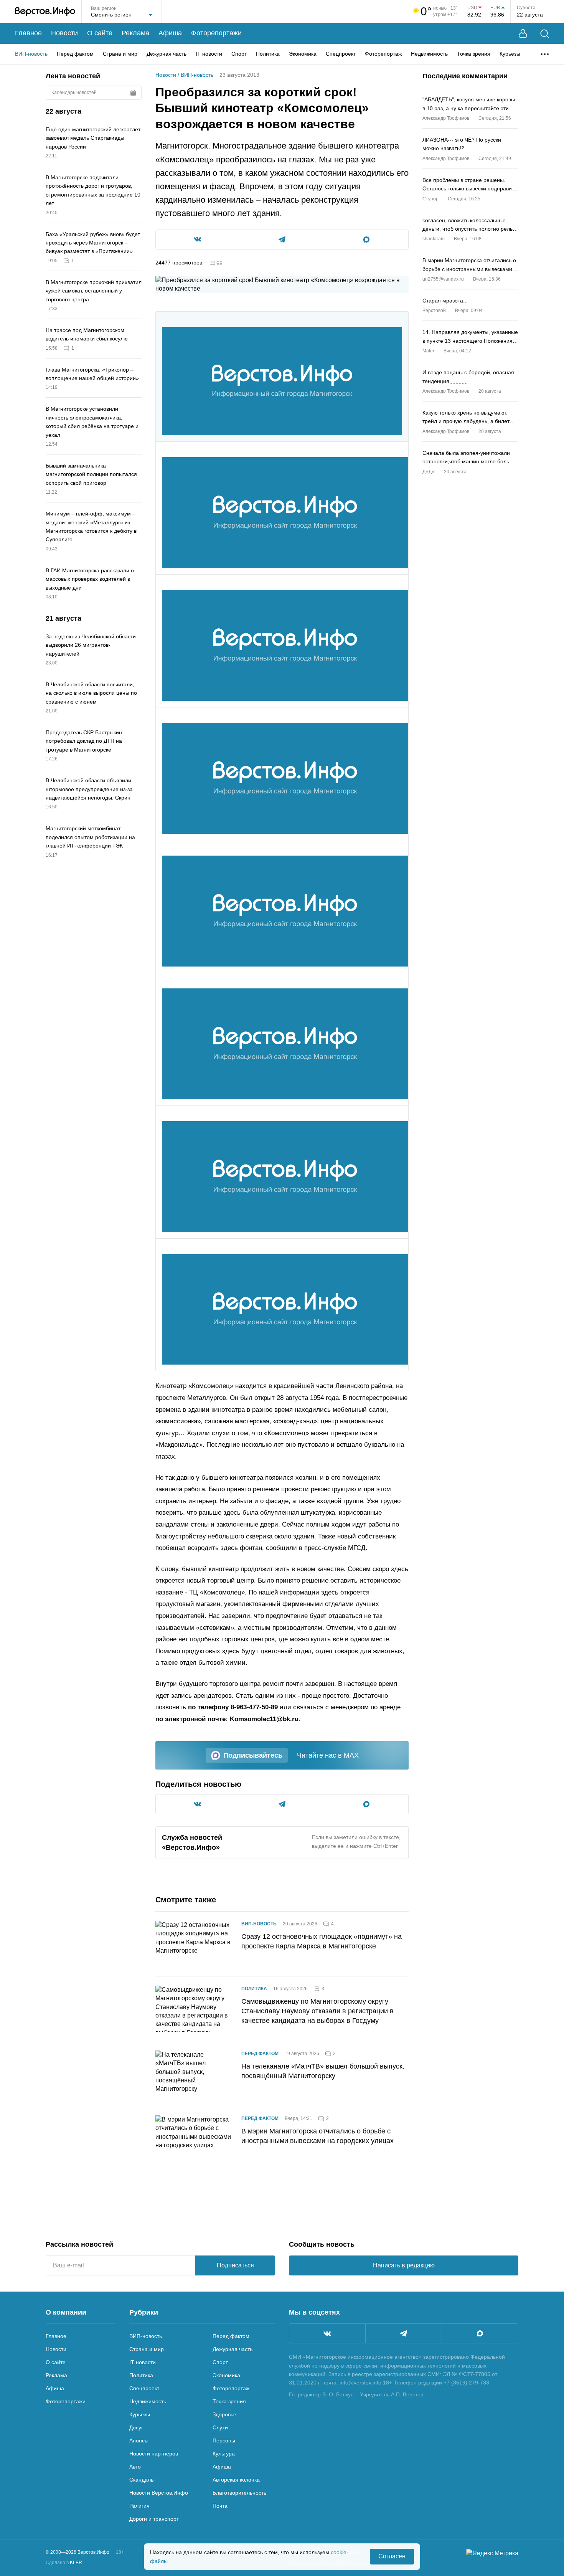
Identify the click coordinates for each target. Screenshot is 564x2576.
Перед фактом (75, 54)
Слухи (220, 2427)
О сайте (100, 33)
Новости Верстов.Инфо (159, 2493)
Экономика (303, 54)
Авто (135, 2467)
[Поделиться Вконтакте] (198, 240)
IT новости (209, 54)
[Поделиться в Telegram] (282, 240)
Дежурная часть (167, 54)
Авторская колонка (236, 2480)
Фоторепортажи (216, 33)
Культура (224, 2454)
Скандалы (142, 2480)
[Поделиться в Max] (366, 240)
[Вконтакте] (327, 2333)
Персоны (224, 2441)
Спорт (239, 54)
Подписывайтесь (253, 1755)
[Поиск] (545, 34)
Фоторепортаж (383, 54)
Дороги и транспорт (154, 2519)
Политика (268, 54)
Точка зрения (474, 54)
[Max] (480, 2333)
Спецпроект (341, 54)
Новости (64, 33)
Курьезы (510, 54)
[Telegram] (404, 2333)
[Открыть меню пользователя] (523, 34)
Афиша (170, 33)
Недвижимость (429, 54)
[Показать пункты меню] (545, 54)
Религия (139, 2506)
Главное (28, 33)
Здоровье (224, 2414)
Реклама (135, 33)
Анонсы (139, 2441)
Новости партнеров (154, 2454)
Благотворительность (239, 2493)
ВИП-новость (31, 54)
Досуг (136, 2427)
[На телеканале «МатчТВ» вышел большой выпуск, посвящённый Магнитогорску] (194, 2074)
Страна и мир (120, 54)
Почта (220, 2506)
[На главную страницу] (45, 12)
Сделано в (64, 2563)
